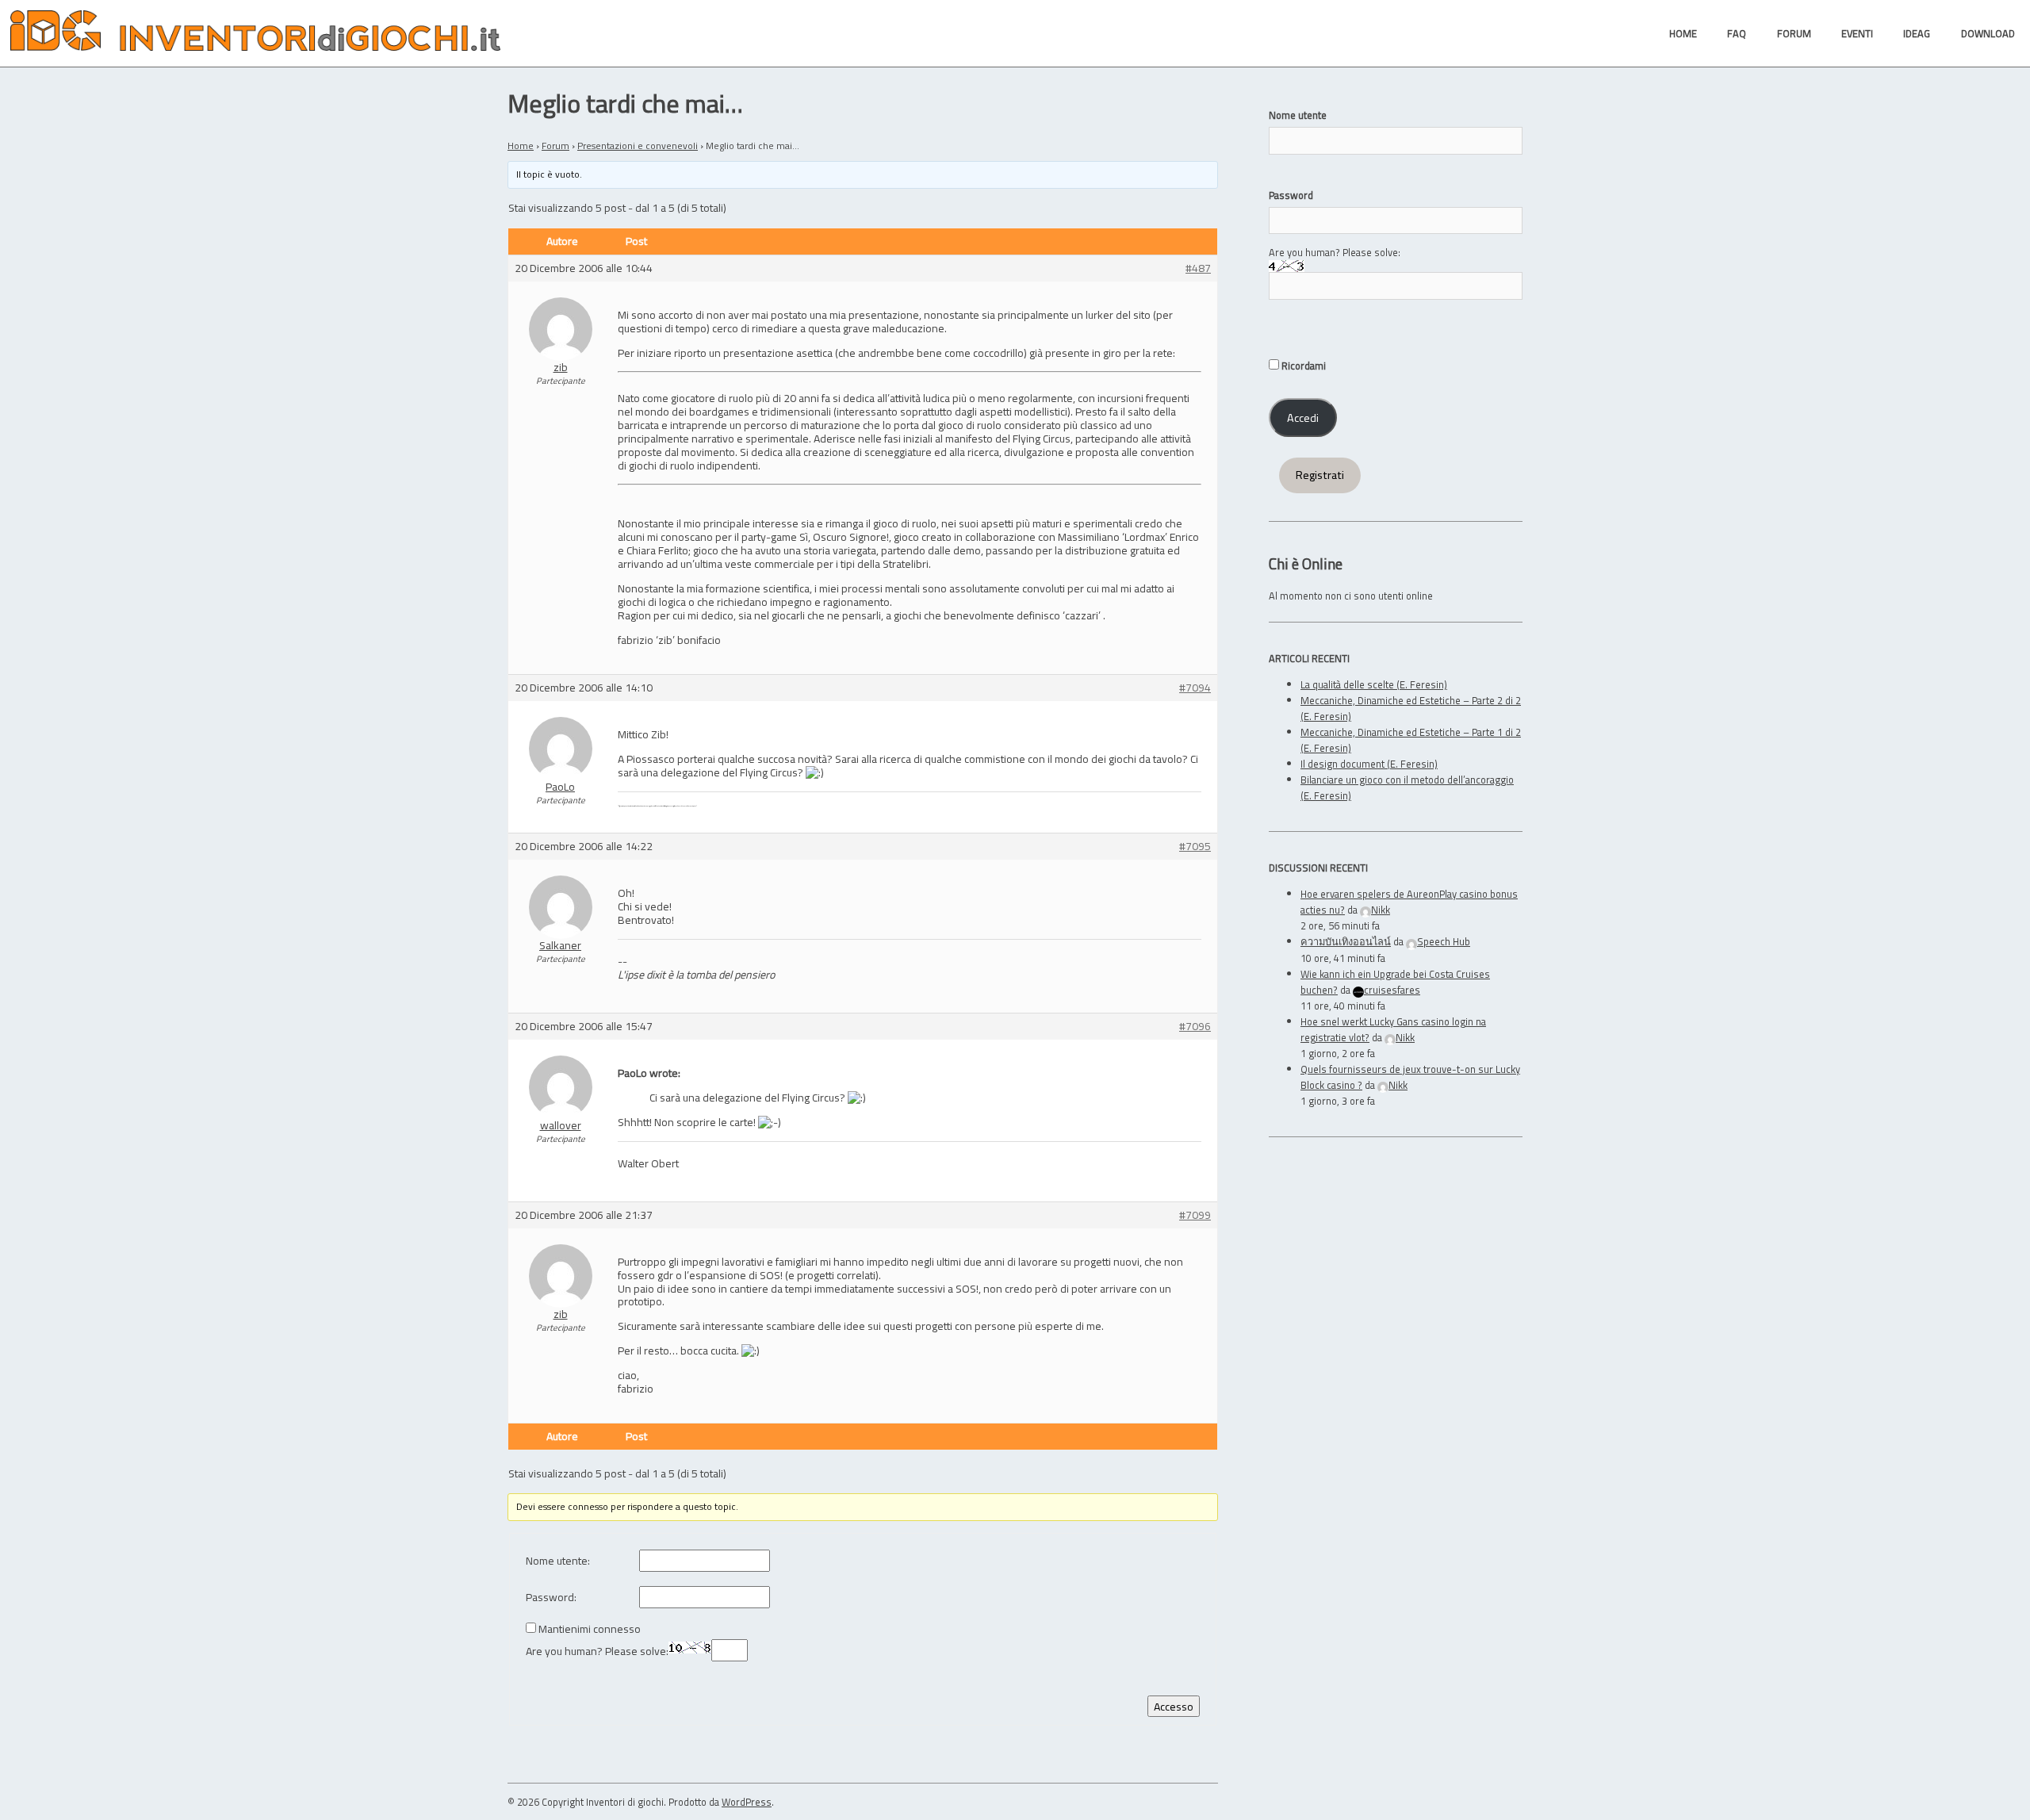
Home (521, 146)
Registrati (1320, 475)
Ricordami (1302, 366)
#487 (1198, 268)
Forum (555, 146)
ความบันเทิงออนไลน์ (1346, 941)
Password (1291, 195)
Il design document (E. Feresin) (1369, 764)
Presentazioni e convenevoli (638, 146)
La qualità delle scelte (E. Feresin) (1374, 684)
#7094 (1195, 688)
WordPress (747, 1802)
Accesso (1174, 1706)
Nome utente (1298, 115)
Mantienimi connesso (590, 1629)
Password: (551, 1598)
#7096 (1195, 1027)
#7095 (1195, 847)
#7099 (1195, 1215)
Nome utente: (558, 1561)
